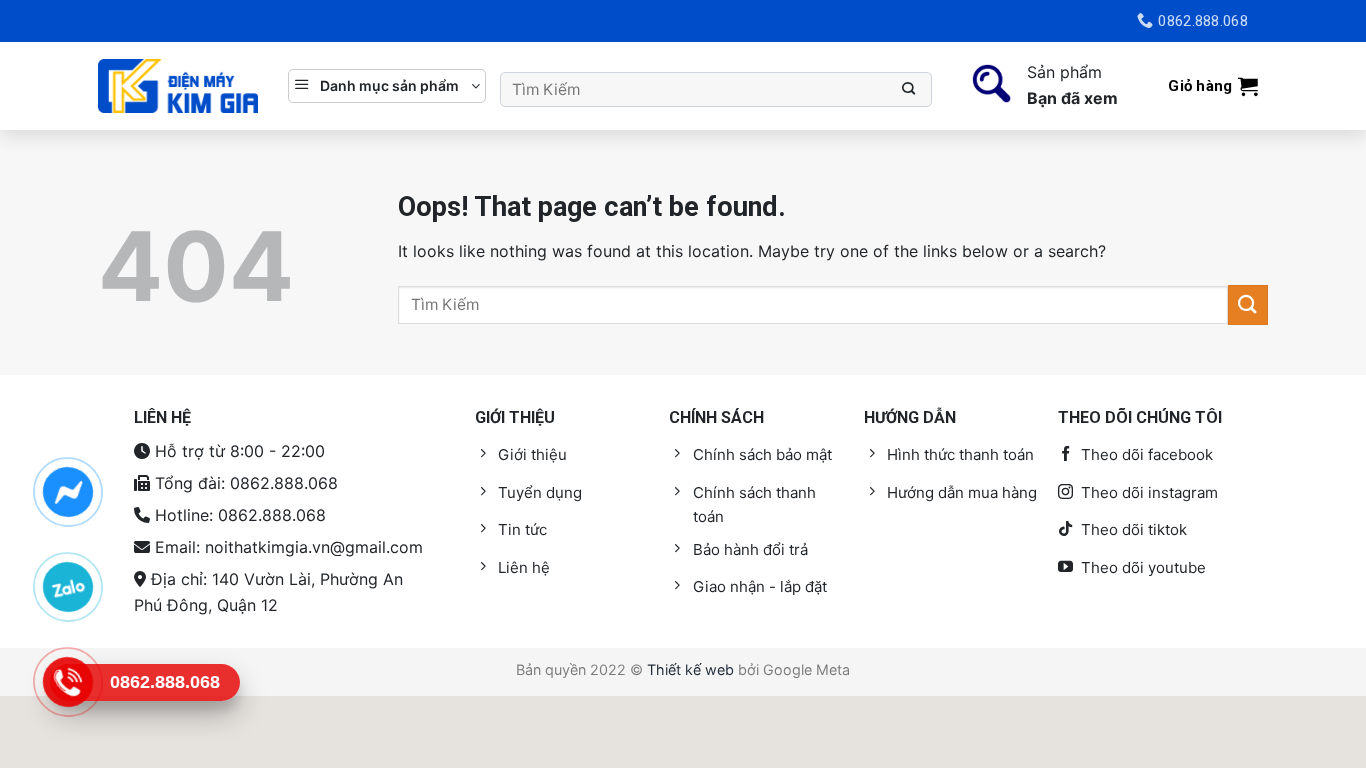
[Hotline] (67, 682)
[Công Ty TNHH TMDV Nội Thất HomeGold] (178, 86)
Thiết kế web (690, 669)
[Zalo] (67, 587)
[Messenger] (67, 492)
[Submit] (909, 89)
